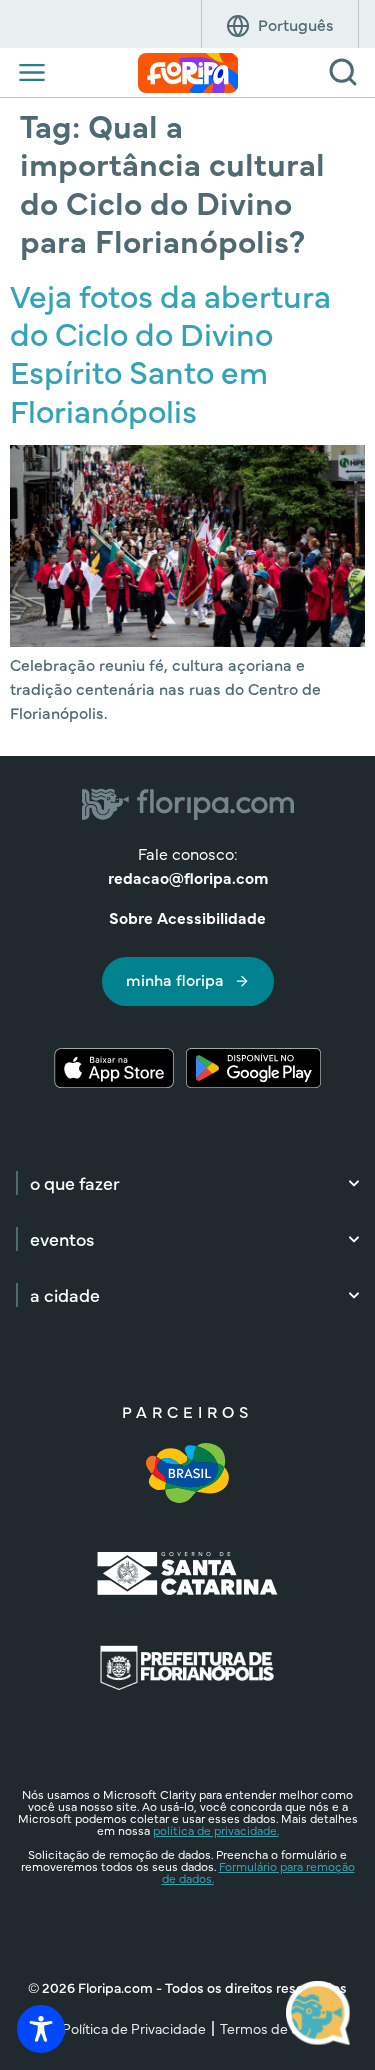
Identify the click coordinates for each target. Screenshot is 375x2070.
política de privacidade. (216, 1830)
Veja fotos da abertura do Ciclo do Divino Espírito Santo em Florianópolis (170, 352)
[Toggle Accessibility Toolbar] (41, 2029)
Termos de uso (267, 2028)
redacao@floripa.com (188, 877)
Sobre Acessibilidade (187, 917)
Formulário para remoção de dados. (258, 1872)
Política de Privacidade (134, 2028)
